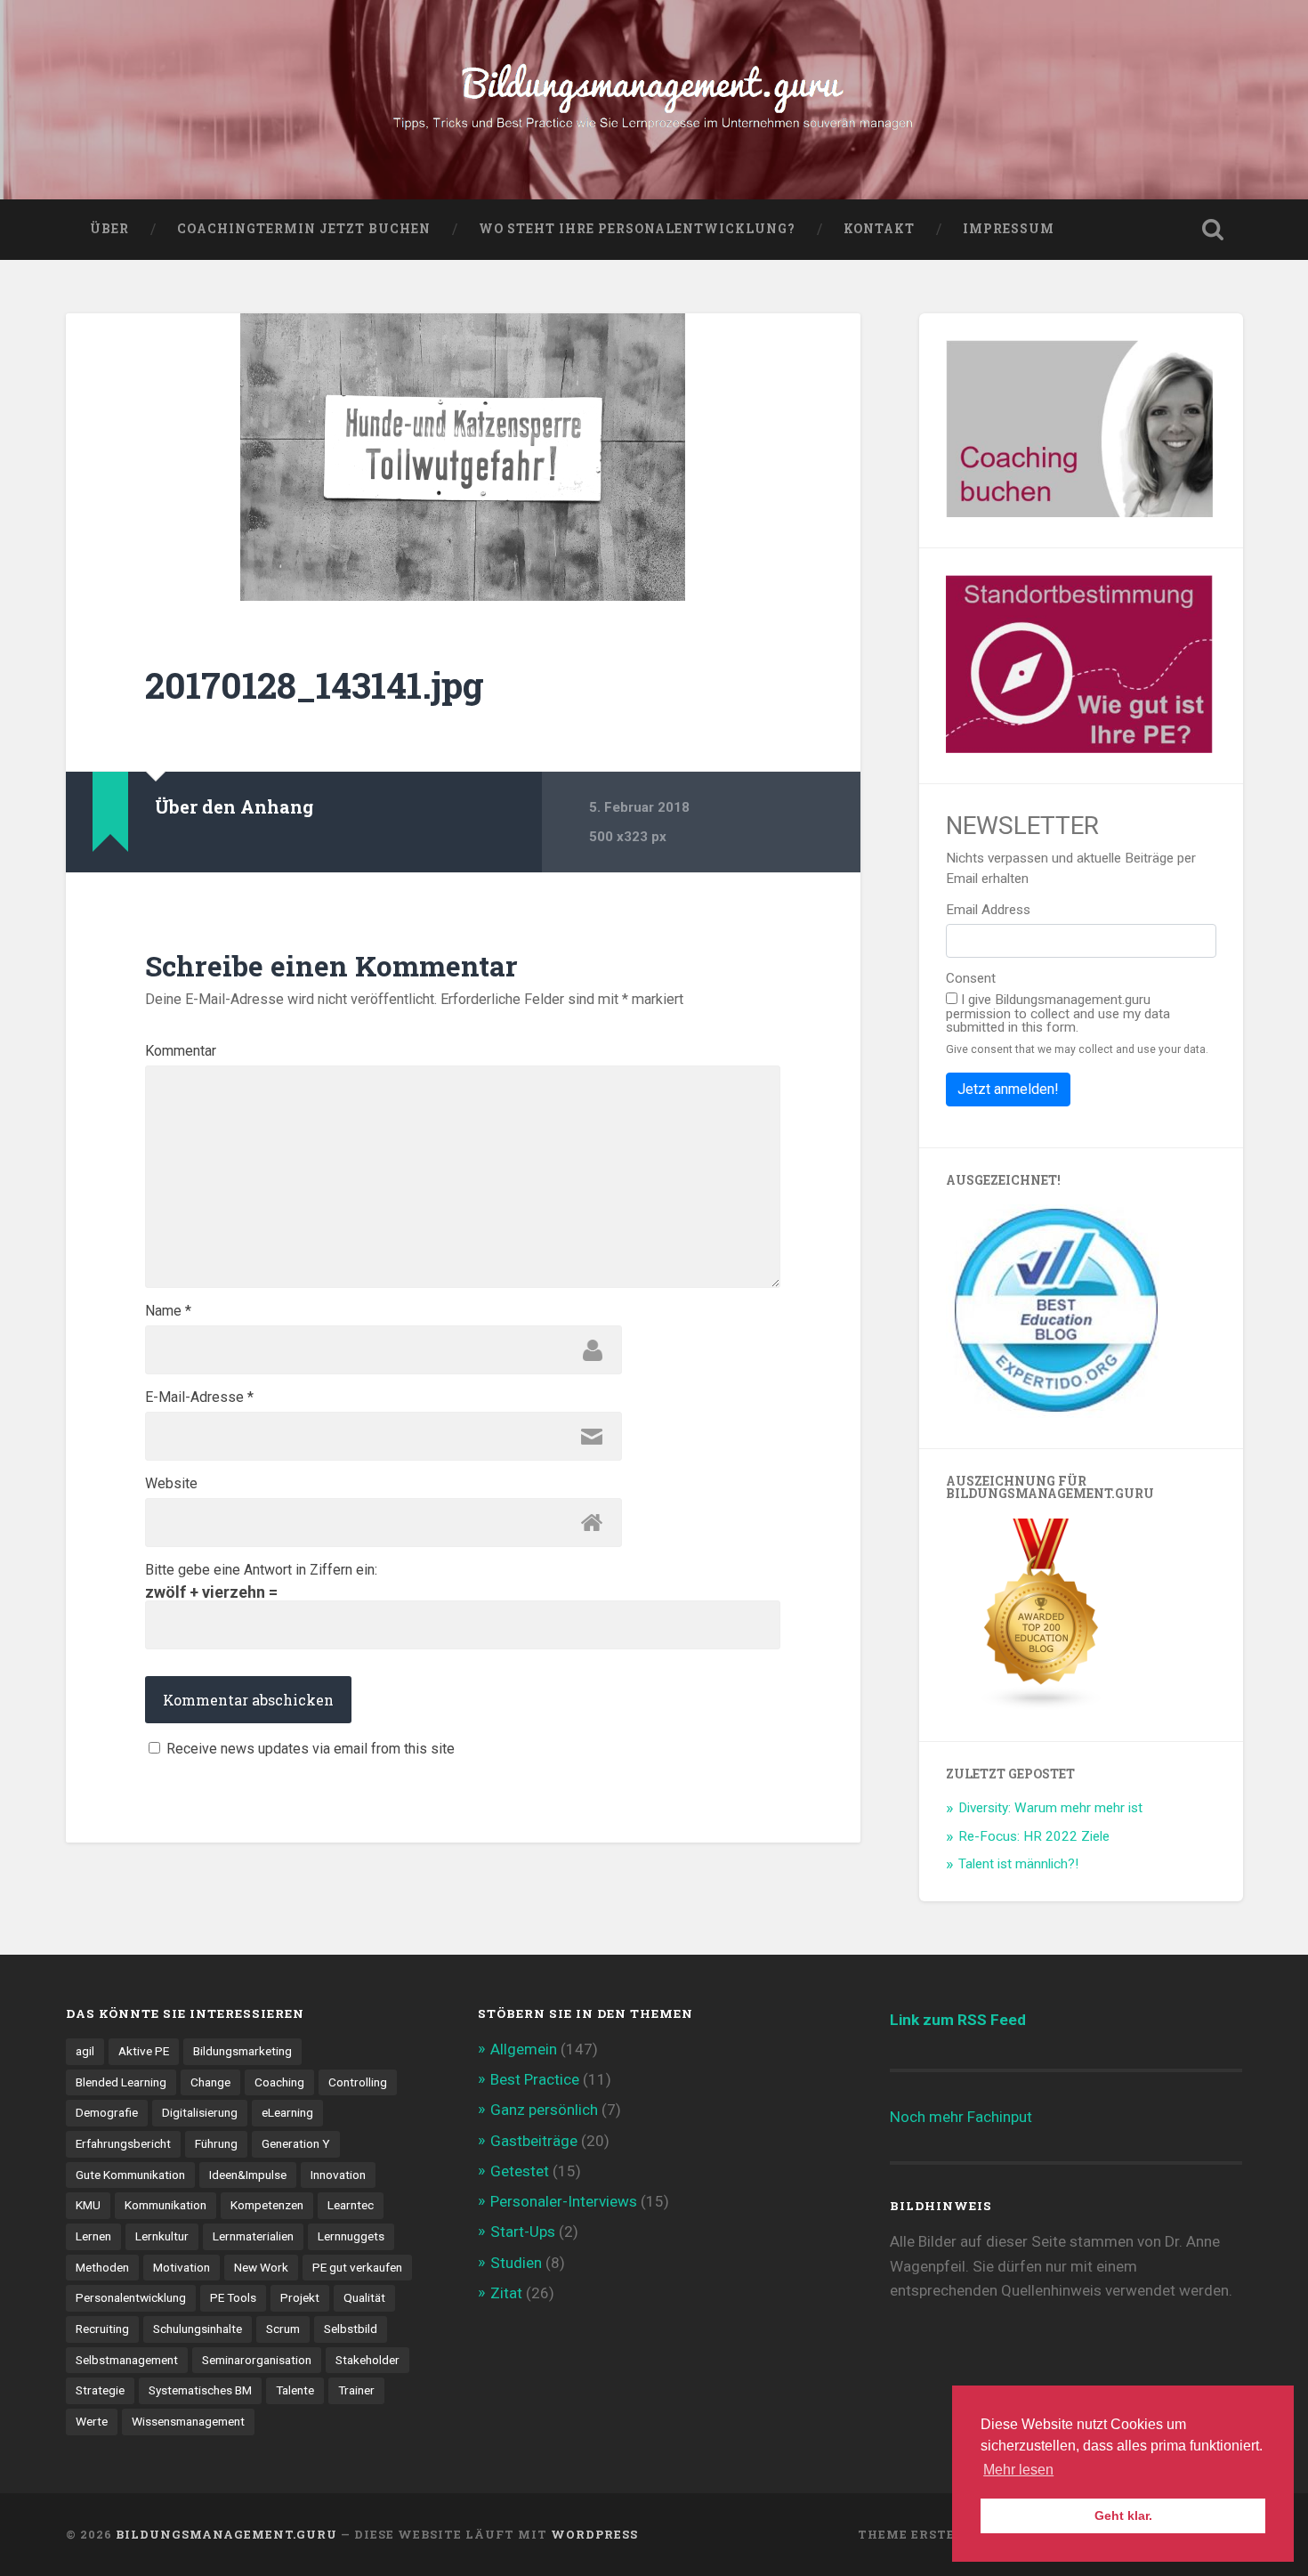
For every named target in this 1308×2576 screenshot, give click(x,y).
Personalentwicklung (131, 2297)
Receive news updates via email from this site (309, 1748)
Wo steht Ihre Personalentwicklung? (637, 229)
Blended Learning (121, 2082)
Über (109, 229)
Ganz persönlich (544, 2110)
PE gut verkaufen (357, 2267)
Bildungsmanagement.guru (226, 2534)
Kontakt (879, 229)
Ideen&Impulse (248, 2175)
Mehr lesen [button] (1018, 2470)
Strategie (100, 2390)
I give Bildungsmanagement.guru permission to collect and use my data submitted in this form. (1058, 1013)
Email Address (988, 910)
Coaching (279, 2082)
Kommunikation (166, 2205)
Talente (295, 2390)
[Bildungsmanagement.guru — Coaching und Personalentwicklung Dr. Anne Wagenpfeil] (654, 100)
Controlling (358, 2082)
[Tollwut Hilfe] (463, 457)
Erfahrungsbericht (123, 2143)
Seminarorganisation (257, 2360)
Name (168, 1311)
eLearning (287, 2112)
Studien (516, 2263)
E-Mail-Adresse (199, 1397)
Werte (92, 2421)
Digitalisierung (200, 2112)
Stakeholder (367, 2360)
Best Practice (535, 2079)
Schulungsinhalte (198, 2329)
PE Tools (233, 2297)
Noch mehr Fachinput (961, 2117)
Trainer (356, 2390)
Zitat (506, 2293)
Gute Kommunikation (130, 2175)
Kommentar (181, 1051)
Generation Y (296, 2143)
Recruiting (102, 2329)
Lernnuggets (351, 2236)
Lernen (93, 2236)
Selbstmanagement (127, 2360)
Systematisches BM (200, 2390)
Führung (216, 2143)
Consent (971, 979)
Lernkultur (162, 2236)
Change (210, 2082)
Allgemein (524, 2049)
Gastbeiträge (534, 2141)
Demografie (107, 2112)
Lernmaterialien (253, 2236)
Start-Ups (523, 2232)
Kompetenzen (267, 2205)
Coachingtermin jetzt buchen (304, 229)
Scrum (283, 2329)
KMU (88, 2205)
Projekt (300, 2297)
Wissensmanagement (188, 2421)
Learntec (351, 2205)
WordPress (594, 2534)
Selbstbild (351, 2329)
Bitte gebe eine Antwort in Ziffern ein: (261, 1570)
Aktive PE (144, 2051)
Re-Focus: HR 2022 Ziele (1034, 1836)
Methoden (102, 2267)
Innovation (338, 2175)
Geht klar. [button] (1123, 2515)
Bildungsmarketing (242, 2051)
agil (85, 2051)
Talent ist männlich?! (1018, 1864)
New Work (261, 2267)
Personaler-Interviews (564, 2201)
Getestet (520, 2171)
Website (171, 1484)
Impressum (1009, 229)
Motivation (182, 2267)
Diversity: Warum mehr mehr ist (1050, 1808)
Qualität (364, 2297)
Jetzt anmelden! (1008, 1089)
